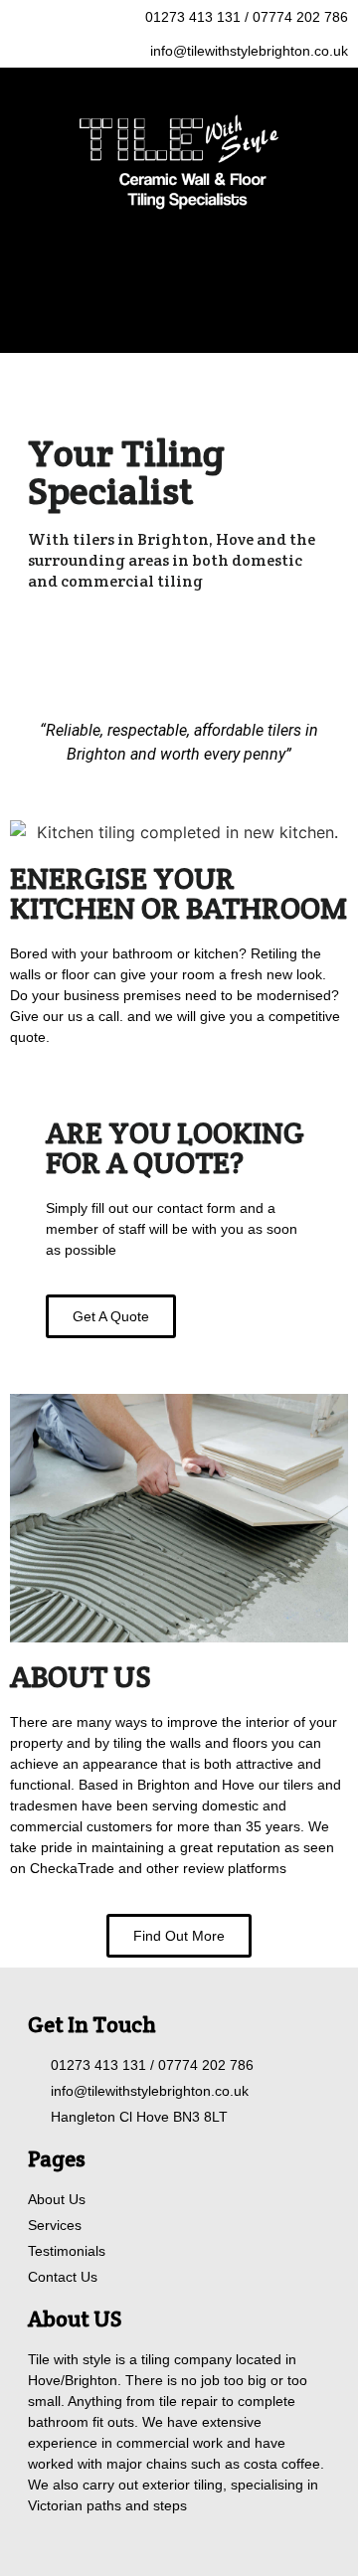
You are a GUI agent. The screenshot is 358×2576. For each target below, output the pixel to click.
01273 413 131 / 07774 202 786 (247, 17)
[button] (179, 300)
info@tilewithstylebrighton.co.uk (249, 51)
